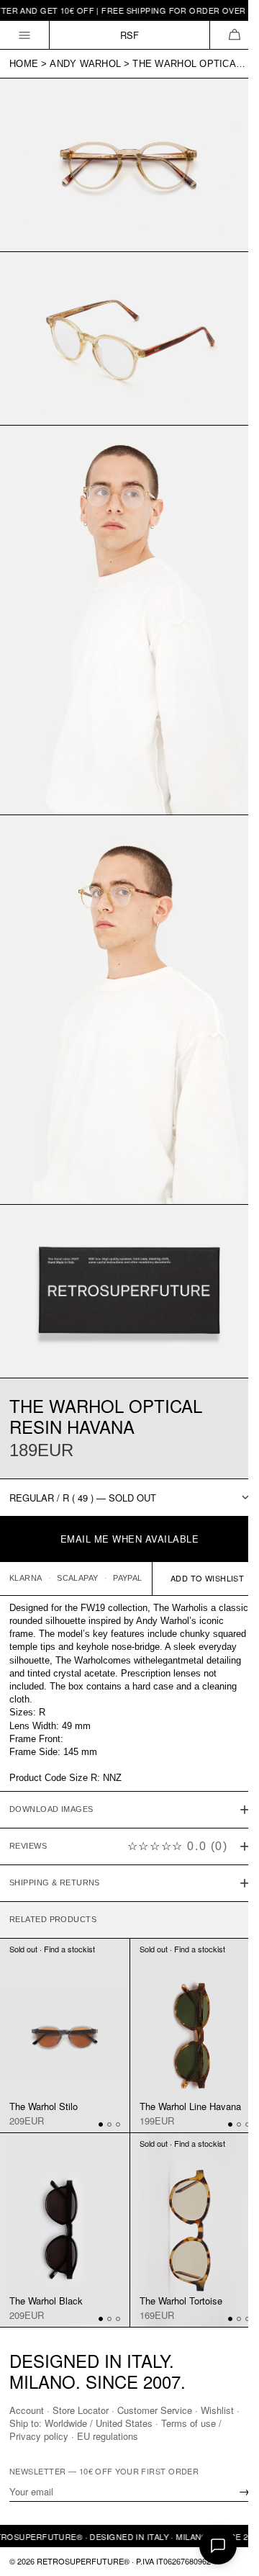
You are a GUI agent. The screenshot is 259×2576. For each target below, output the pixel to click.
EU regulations (108, 2436)
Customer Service (155, 2410)
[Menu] (25, 35)
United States (130, 2423)
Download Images (51, 1755)
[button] (234, 35)
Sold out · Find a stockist (52, 1895)
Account (27, 2410)
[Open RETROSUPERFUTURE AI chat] (218, 2546)
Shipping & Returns (55, 1828)
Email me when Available (130, 1539)
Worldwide (72, 2423)
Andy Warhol (85, 64)
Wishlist (217, 2410)
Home (24, 64)
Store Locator (81, 2410)
